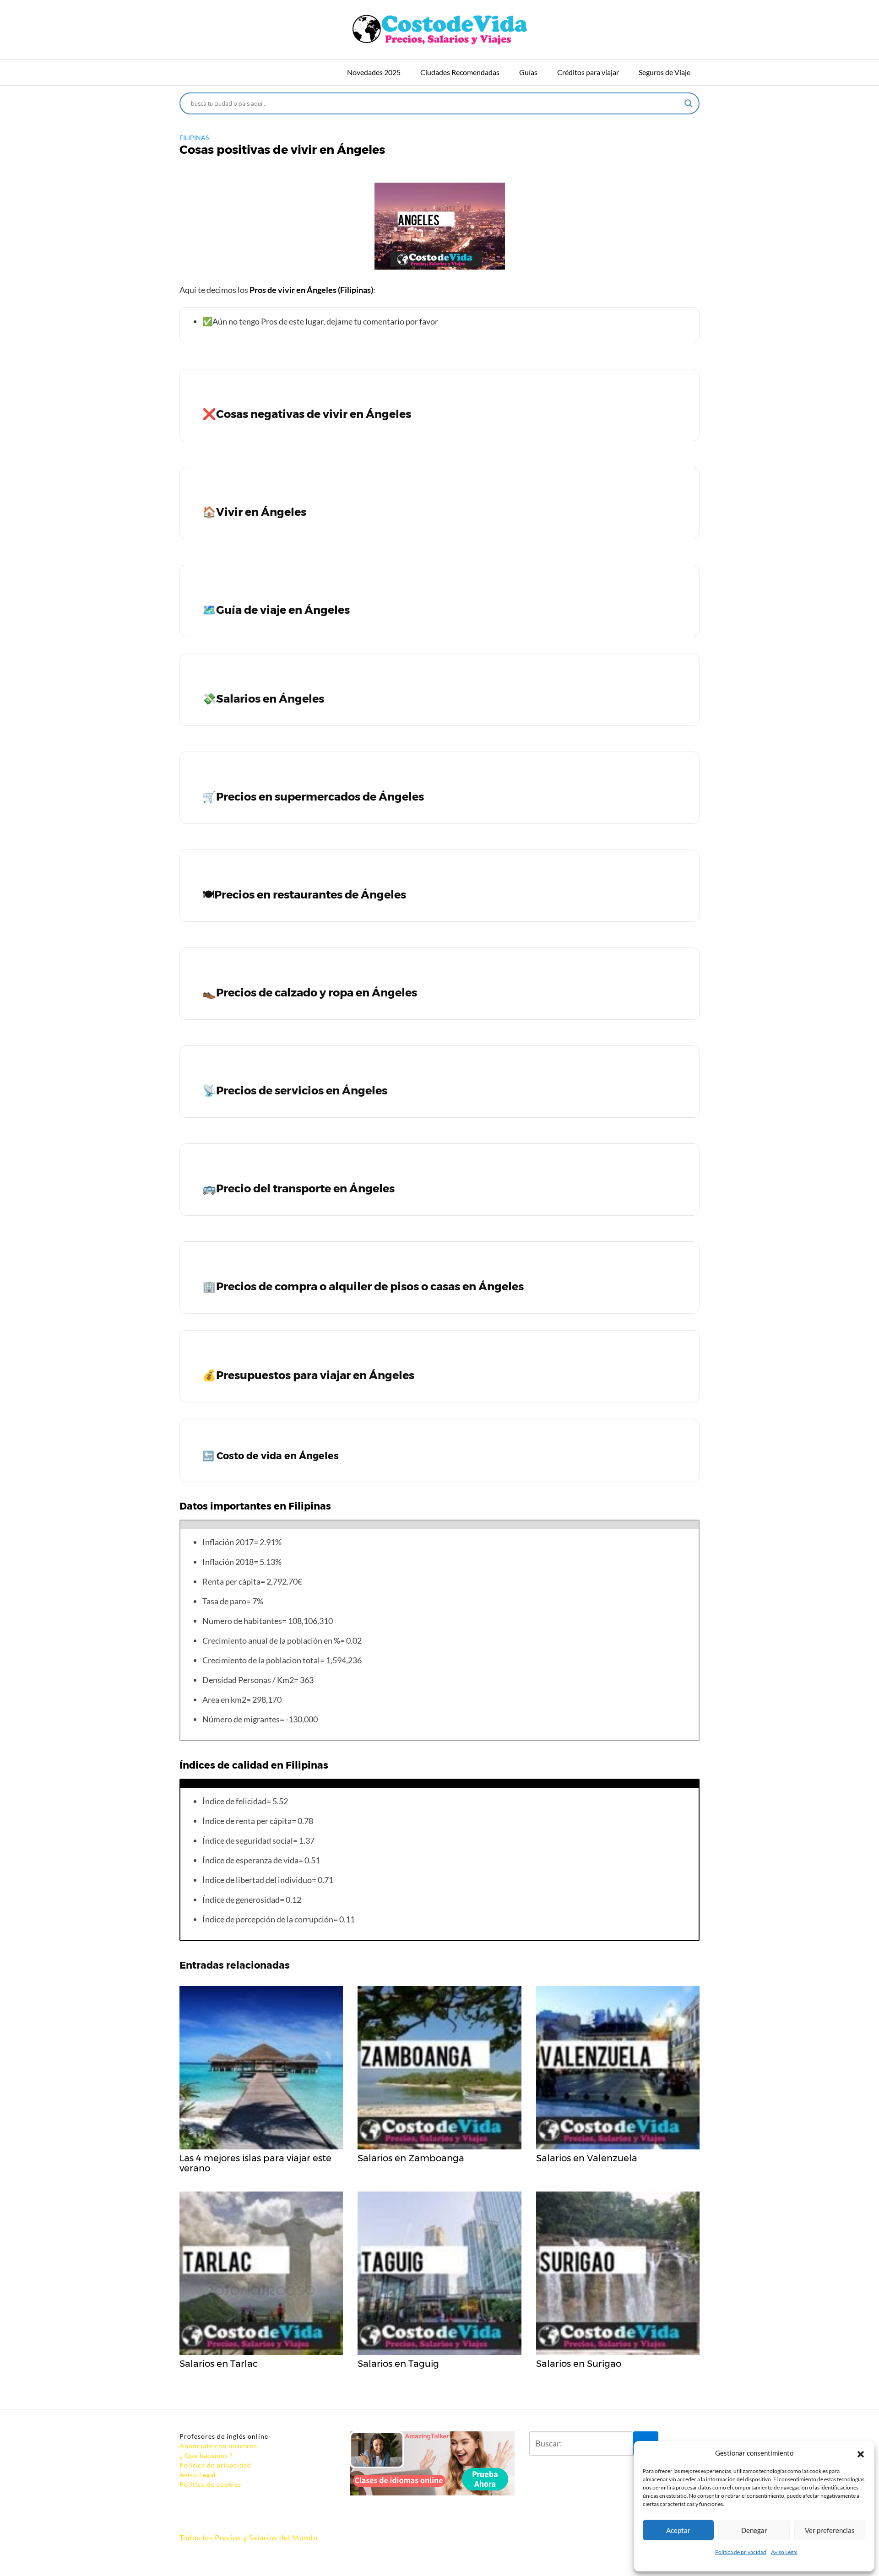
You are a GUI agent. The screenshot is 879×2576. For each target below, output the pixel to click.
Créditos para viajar (588, 72)
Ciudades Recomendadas (460, 72)
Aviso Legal (784, 2552)
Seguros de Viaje (665, 72)
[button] (861, 2453)
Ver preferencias (830, 2530)
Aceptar (678, 2530)
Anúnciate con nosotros (218, 2446)
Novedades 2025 (374, 72)
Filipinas (194, 138)
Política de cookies (210, 2484)
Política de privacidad (741, 2552)
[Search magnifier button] (689, 103)
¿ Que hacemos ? (206, 2455)
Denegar (754, 2530)
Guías (528, 72)
